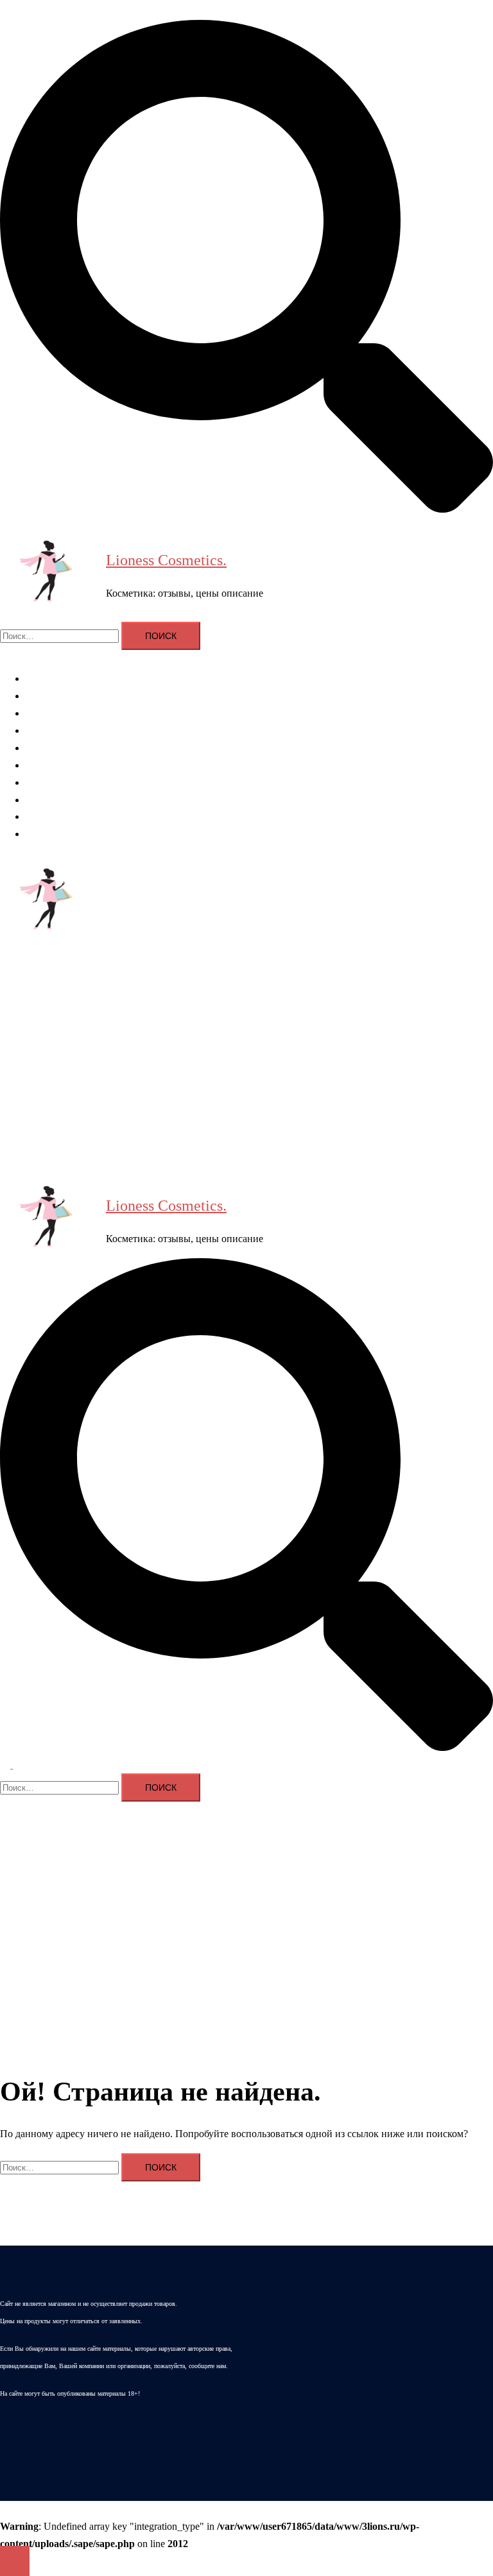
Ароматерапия (57, 678)
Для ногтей (50, 748)
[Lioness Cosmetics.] (48, 574)
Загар (38, 816)
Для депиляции (59, 765)
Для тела (45, 730)
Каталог (43, 834)
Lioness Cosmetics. (166, 560)
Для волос (48, 696)
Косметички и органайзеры (86, 800)
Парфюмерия (55, 782)
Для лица (46, 713)
